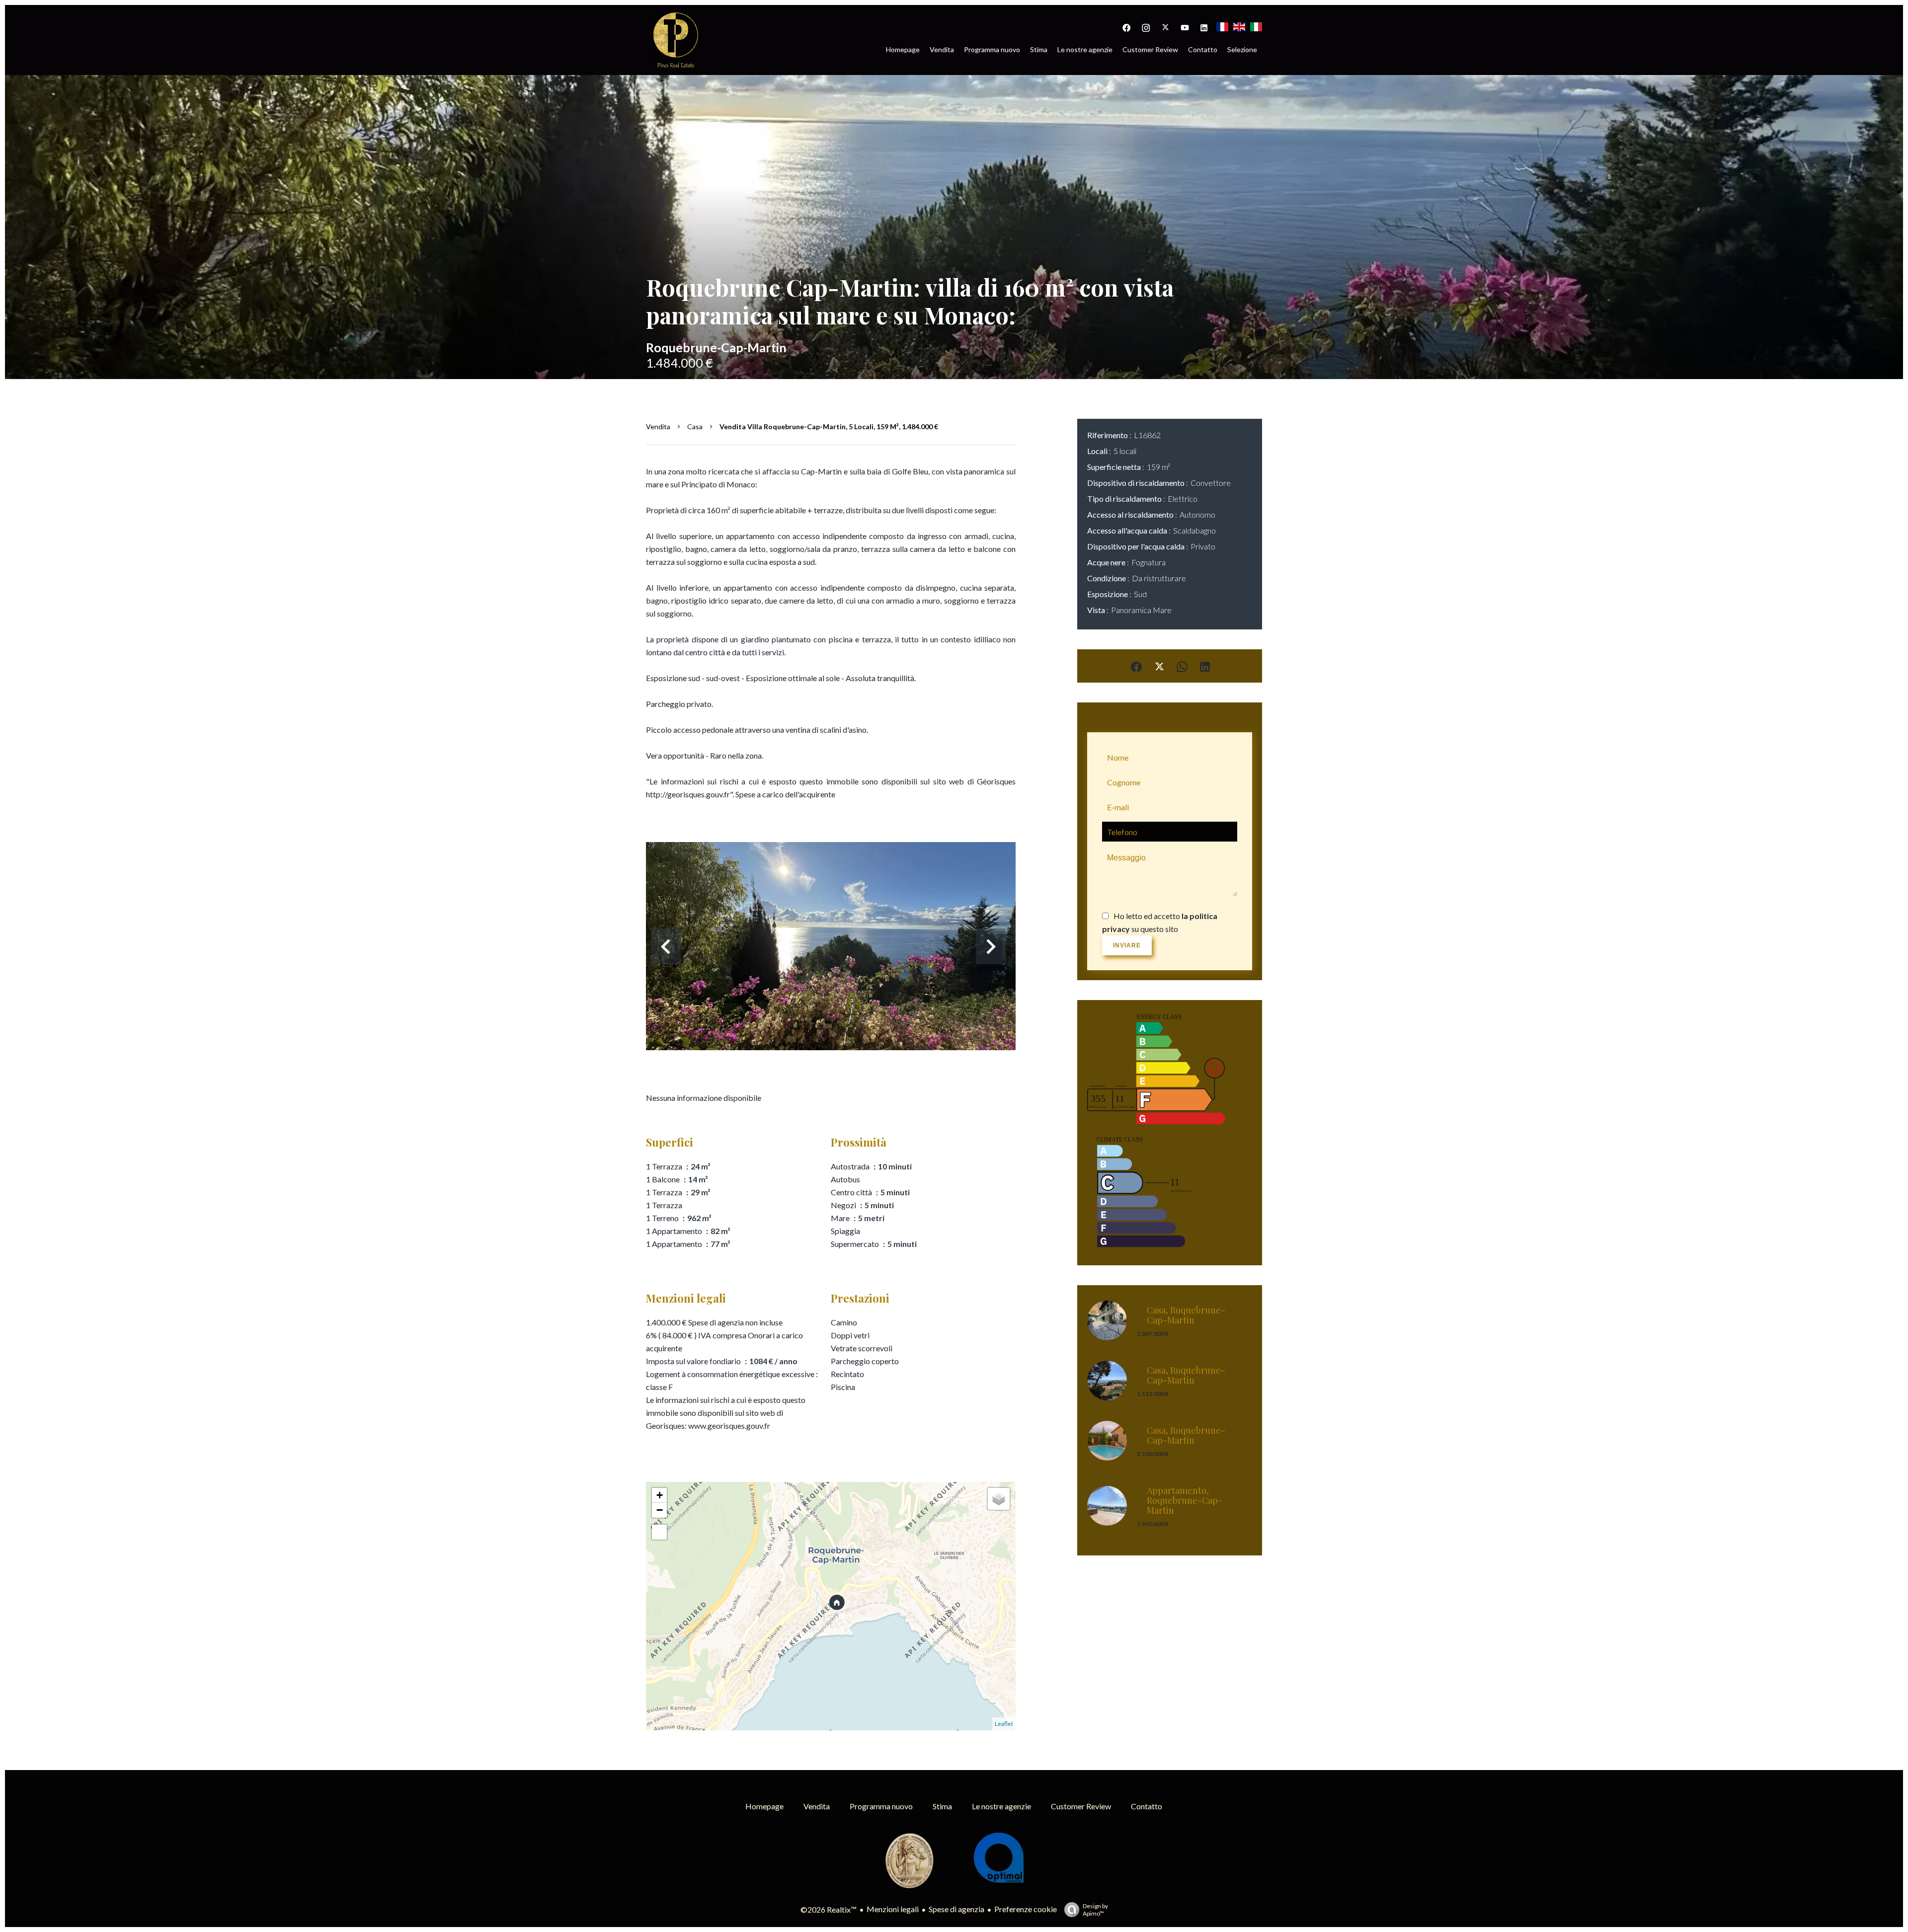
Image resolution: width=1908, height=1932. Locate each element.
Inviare (1127, 945)
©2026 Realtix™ (829, 1909)
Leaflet (1004, 1724)
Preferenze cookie (1026, 1909)
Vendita (658, 426)
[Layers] (999, 1499)
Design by (1095, 1910)
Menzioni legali (893, 1909)
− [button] (660, 1510)
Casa (695, 426)
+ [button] (660, 1495)
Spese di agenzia (956, 1909)
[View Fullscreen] (659, 1532)
